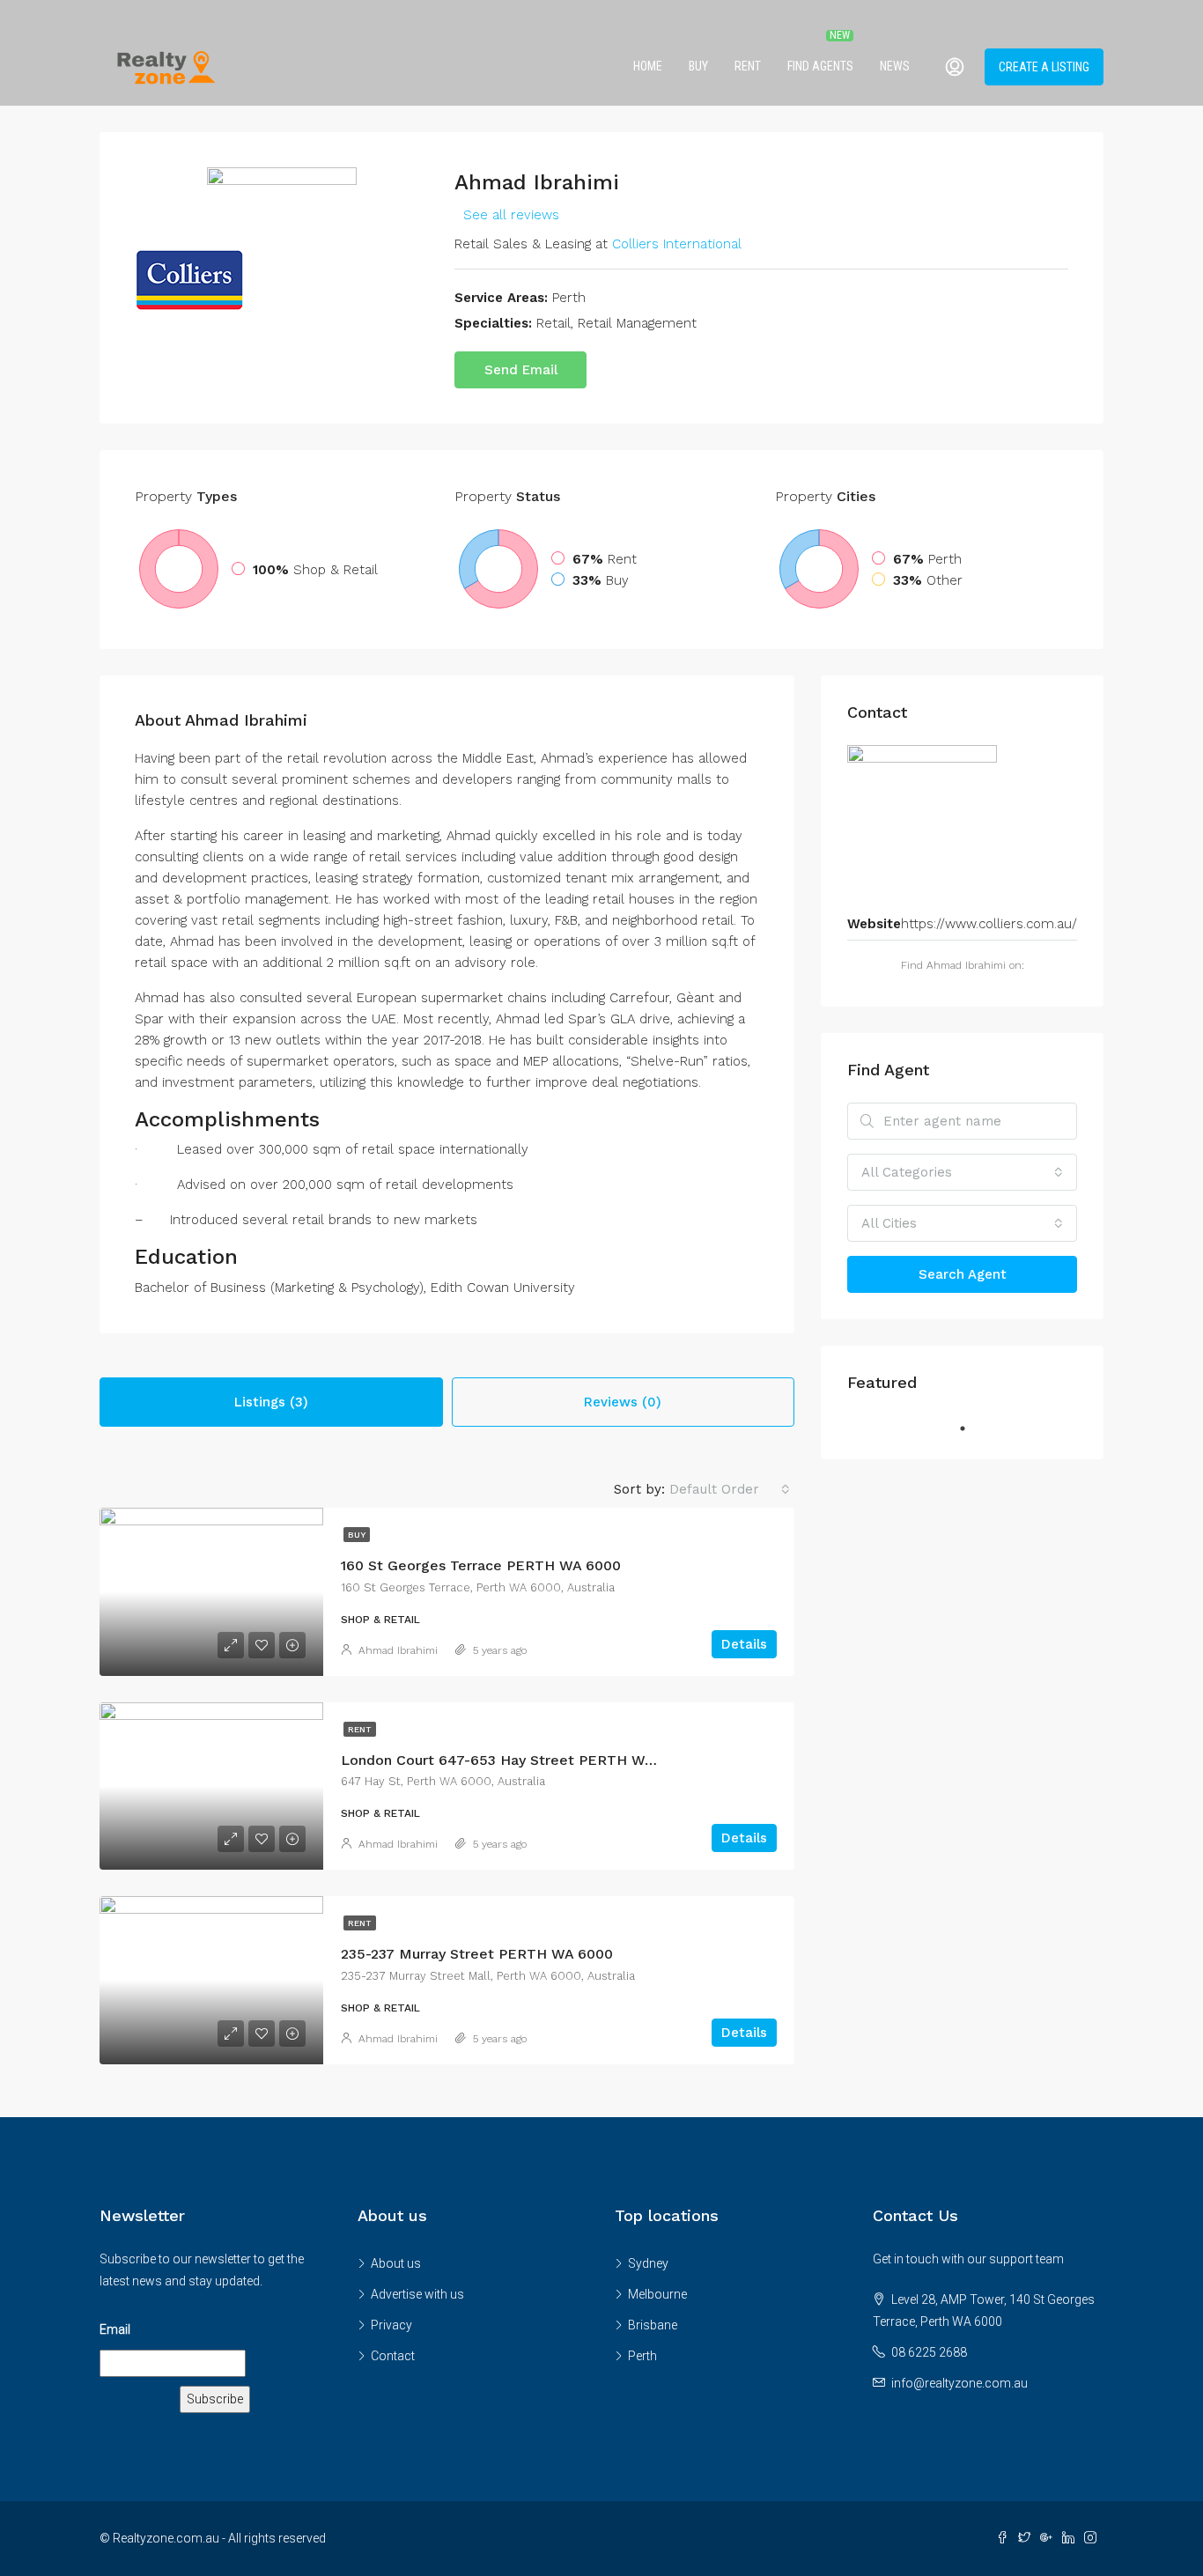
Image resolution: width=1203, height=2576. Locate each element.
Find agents (820, 66)
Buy (698, 66)
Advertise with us (417, 2294)
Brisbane (653, 2325)
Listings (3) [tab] (271, 1402)
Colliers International (677, 244)
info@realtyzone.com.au (959, 2383)
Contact (393, 2356)
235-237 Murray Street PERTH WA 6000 (477, 1954)
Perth (642, 2356)
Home (648, 66)
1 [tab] (971, 1428)
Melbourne (657, 2294)
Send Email (521, 370)
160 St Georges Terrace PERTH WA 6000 (481, 1565)
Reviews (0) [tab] (623, 1402)
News (895, 66)
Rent (748, 66)
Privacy (391, 2325)
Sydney (648, 2263)
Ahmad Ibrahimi (398, 1650)
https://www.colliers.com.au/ (989, 924)
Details (744, 1644)
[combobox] (730, 1489)
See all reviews (511, 215)
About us (396, 2263)
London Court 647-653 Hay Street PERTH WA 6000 (517, 1760)
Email (115, 2329)
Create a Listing (1044, 67)
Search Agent (963, 1274)
